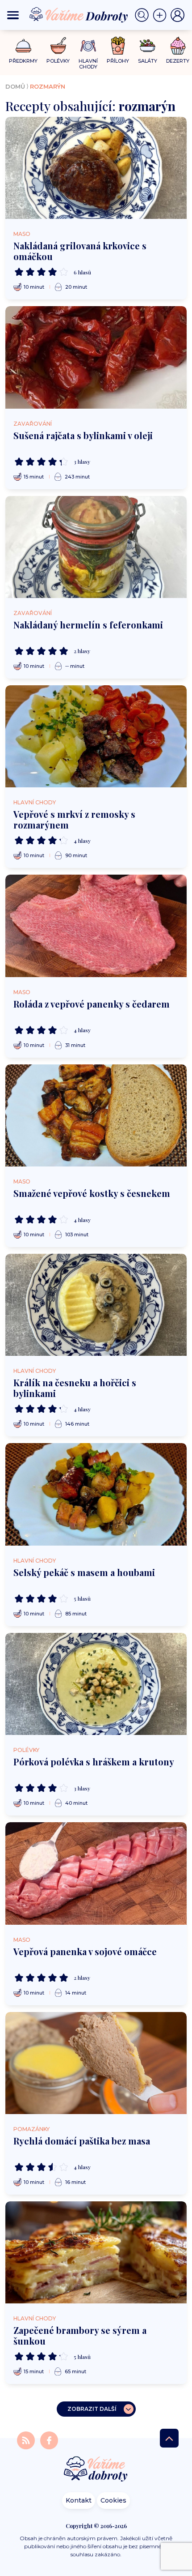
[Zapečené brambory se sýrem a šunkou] (96, 2252)
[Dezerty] (178, 46)
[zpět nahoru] (169, 2438)
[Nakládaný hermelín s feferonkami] (96, 547)
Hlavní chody (35, 802)
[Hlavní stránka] (96, 2470)
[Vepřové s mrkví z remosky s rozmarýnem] (96, 736)
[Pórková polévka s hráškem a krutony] (96, 1684)
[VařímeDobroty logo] (79, 15)
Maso (22, 234)
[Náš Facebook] (49, 2440)
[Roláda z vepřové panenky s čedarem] (96, 926)
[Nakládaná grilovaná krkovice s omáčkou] (96, 168)
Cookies (113, 2500)
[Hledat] (144, 15)
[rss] (27, 2440)
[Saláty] (148, 46)
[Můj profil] (178, 15)
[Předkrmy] (23, 45)
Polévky (26, 1750)
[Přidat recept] (162, 15)
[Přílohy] (118, 46)
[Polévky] (58, 46)
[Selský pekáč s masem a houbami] (96, 1494)
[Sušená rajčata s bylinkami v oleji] (96, 357)
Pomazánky (31, 2129)
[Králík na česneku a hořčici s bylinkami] (96, 1305)
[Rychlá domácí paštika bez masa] (96, 2063)
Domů (15, 86)
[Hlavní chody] (88, 46)
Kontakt (79, 2500)
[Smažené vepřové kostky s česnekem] (96, 1115)
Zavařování (33, 424)
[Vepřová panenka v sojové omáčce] (96, 1873)
